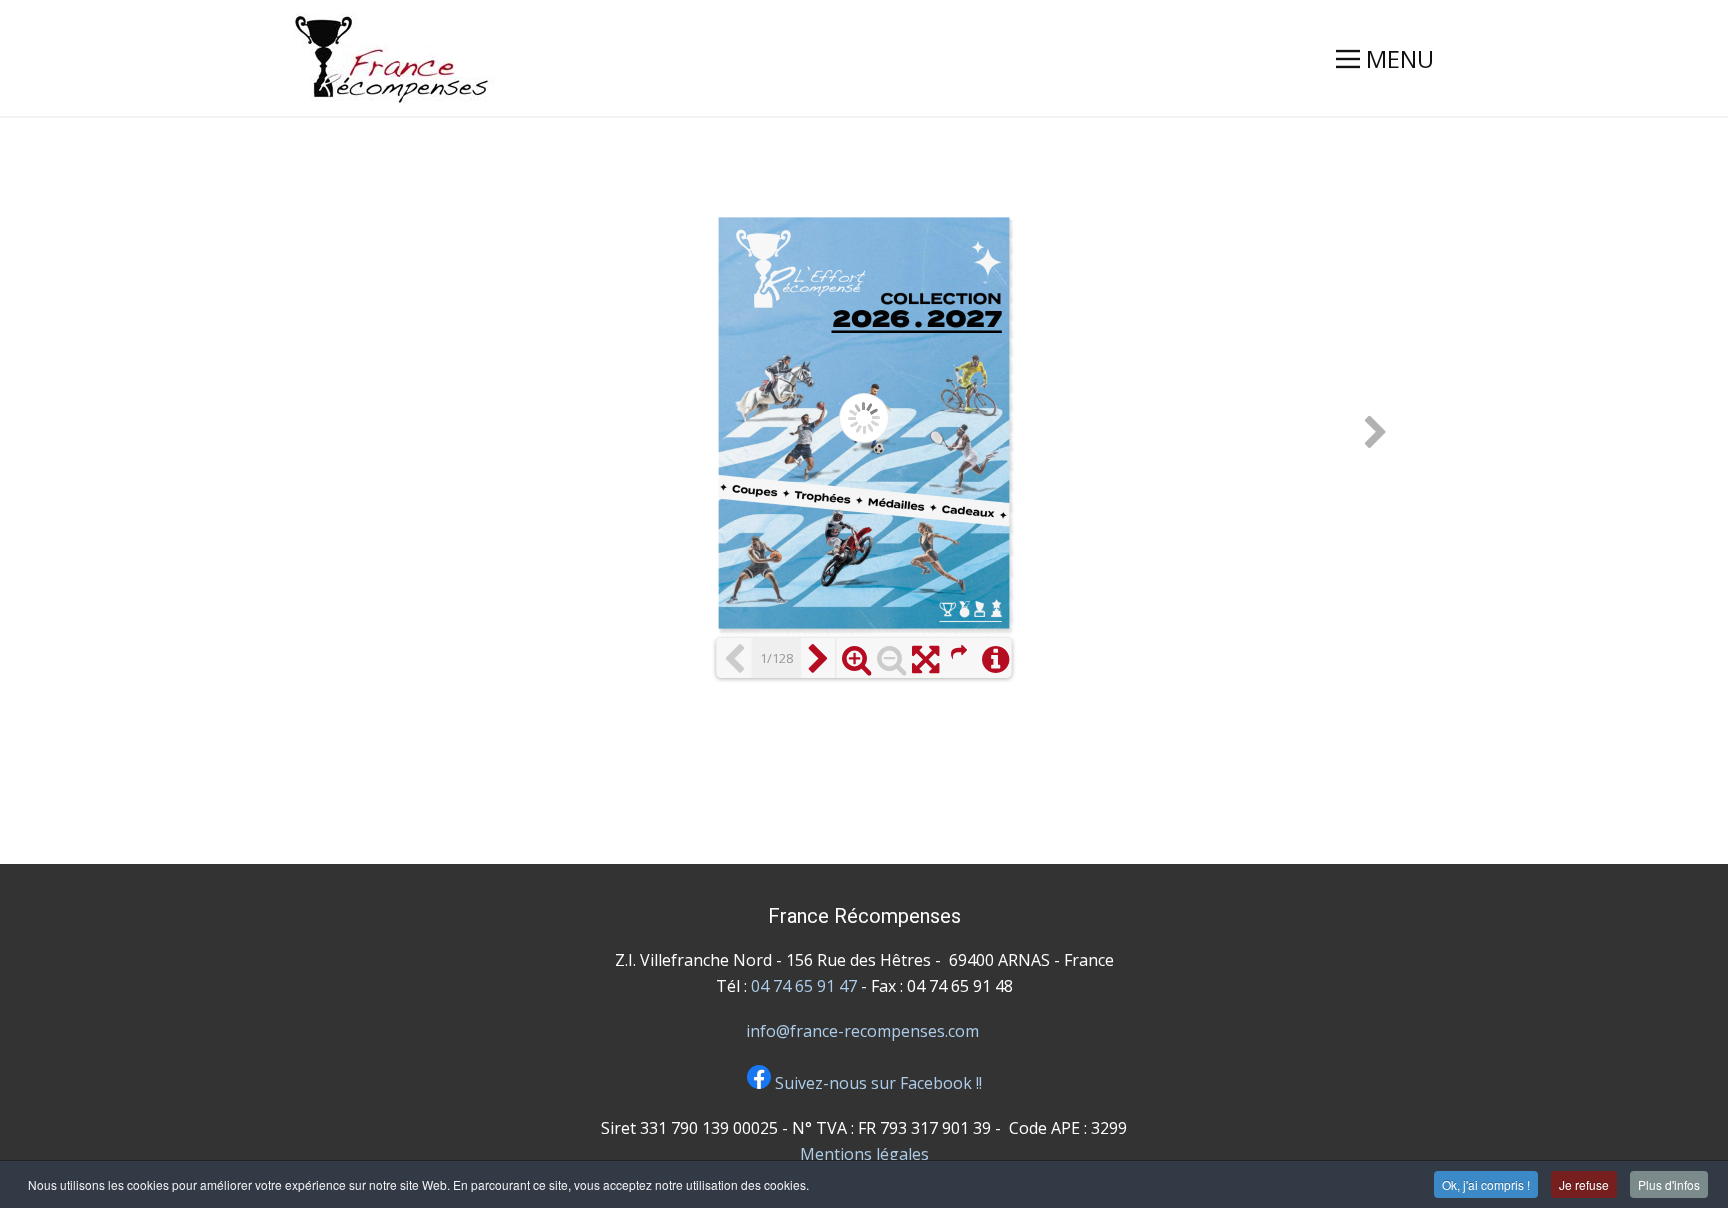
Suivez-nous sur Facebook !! (876, 1083)
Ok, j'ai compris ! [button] (1486, 1184)
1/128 (776, 658)
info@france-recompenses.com (862, 1031)
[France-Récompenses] (394, 59)
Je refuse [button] (1584, 1184)
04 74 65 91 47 (804, 986)
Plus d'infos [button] (1669, 1184)
